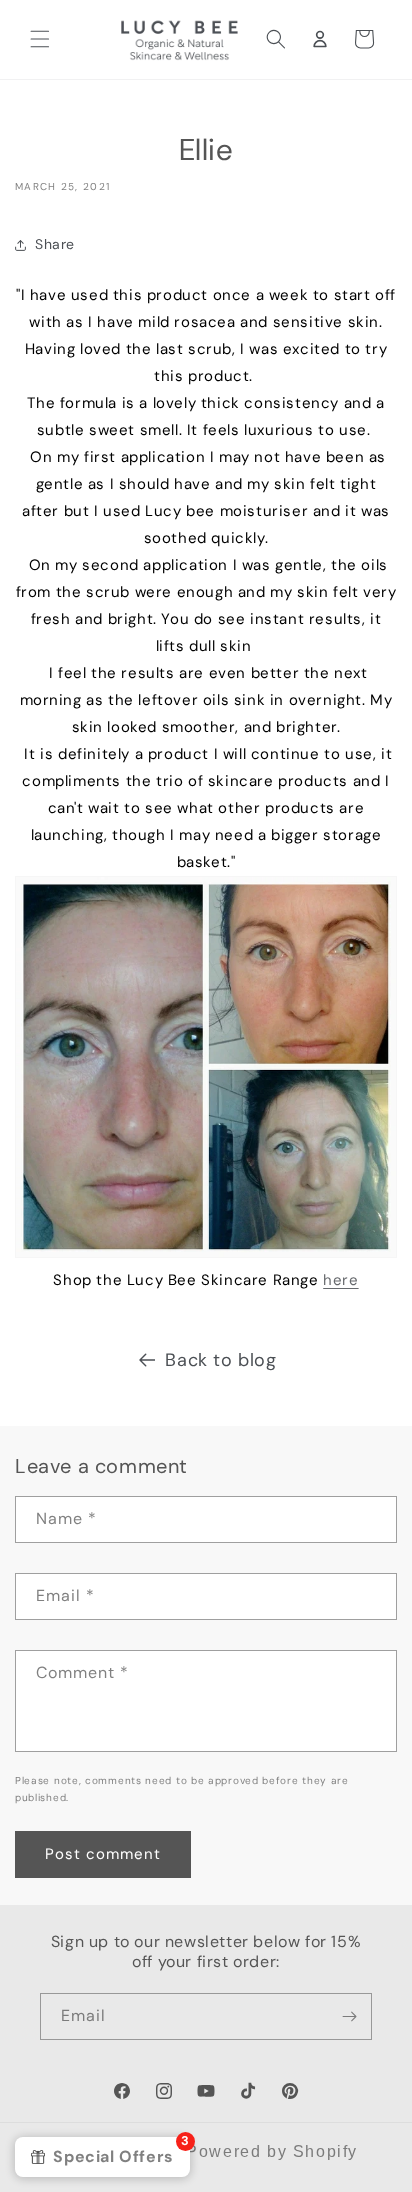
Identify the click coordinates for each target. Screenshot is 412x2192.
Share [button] (55, 244)
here (340, 1280)
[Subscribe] (349, 2016)
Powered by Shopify (272, 2151)
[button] (40, 39)
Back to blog (220, 1360)
